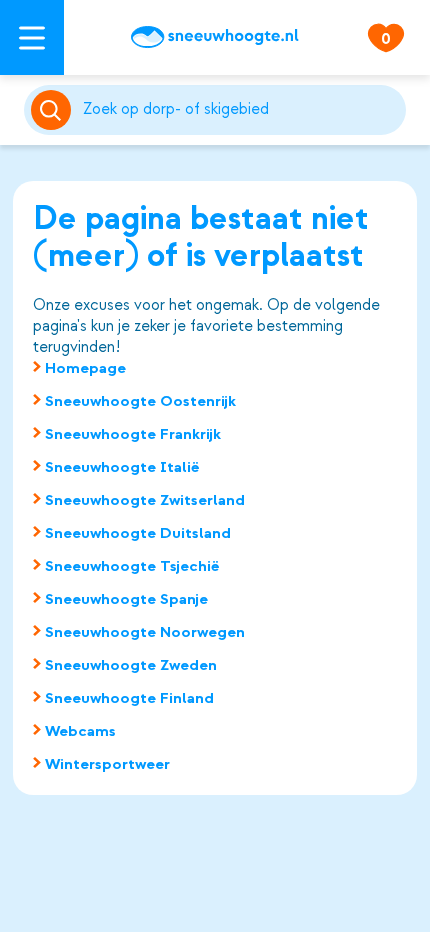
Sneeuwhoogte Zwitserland (145, 500)
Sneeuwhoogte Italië (122, 467)
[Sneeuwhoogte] (215, 37)
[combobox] (241, 110)
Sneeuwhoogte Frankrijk (133, 434)
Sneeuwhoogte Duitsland (138, 533)
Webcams (80, 731)
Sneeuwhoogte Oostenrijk (140, 401)
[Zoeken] (241, 110)
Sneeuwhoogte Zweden (131, 665)
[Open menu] (32, 37)
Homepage (85, 368)
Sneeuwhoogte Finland (129, 698)
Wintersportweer (107, 764)
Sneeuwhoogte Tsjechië (132, 566)
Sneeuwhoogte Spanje (126, 599)
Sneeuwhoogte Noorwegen (145, 632)
